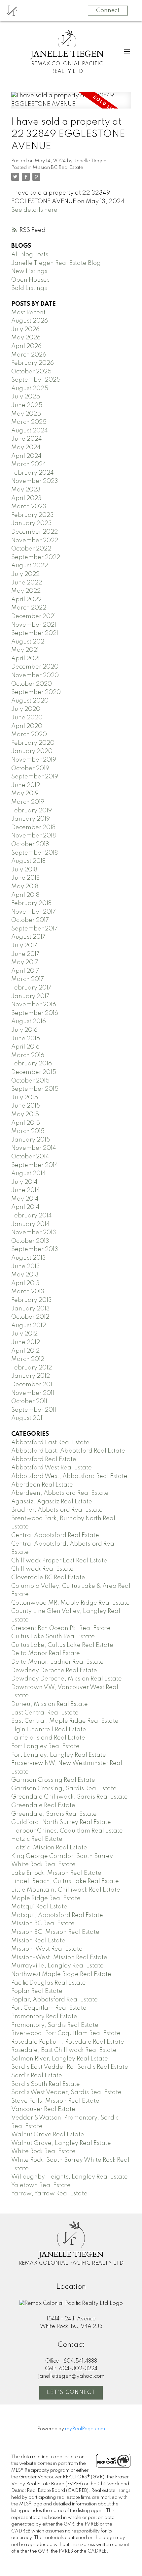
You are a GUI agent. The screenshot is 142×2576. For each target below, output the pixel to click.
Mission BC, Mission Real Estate (55, 1932)
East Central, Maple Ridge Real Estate (65, 1721)
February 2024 (33, 473)
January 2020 (32, 751)
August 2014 (29, 1174)
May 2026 (26, 338)
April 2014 (25, 1207)
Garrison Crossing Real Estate (53, 1780)
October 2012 (30, 1317)
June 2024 (27, 439)
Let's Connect (71, 2393)
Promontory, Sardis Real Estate (55, 2025)
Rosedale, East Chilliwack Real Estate (64, 2050)
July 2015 (25, 1098)
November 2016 (34, 1005)
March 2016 (28, 1055)
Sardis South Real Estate (46, 2084)
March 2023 (29, 507)
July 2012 (24, 1334)
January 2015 (31, 1140)
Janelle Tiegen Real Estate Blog (56, 263)
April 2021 (25, 659)
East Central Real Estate (45, 1713)
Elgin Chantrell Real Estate (49, 1730)
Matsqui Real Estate (39, 1907)
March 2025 (29, 422)
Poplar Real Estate (37, 1991)
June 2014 (26, 1190)
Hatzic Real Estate (37, 1839)
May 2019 (25, 794)
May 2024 (26, 448)
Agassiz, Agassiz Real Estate (52, 1502)
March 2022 (29, 608)
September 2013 (35, 1249)
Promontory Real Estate (44, 2017)
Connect (108, 11)
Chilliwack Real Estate (42, 1569)
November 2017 (34, 912)
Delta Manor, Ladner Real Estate (57, 1662)
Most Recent (28, 313)
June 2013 (26, 1267)
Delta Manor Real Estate (46, 1653)
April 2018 (25, 895)
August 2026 (30, 321)
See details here (34, 210)
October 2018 (30, 844)
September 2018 (35, 853)
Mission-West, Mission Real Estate (59, 1958)
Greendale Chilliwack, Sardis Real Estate (70, 1797)
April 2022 (26, 600)
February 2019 (32, 811)
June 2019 (26, 785)
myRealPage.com (85, 2429)
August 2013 (29, 1258)
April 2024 (26, 456)
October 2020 (32, 684)
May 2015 (25, 1115)
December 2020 (35, 667)
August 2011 (28, 1418)
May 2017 (25, 962)
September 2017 (35, 929)
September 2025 (36, 380)
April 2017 (25, 971)
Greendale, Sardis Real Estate (54, 1814)
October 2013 (30, 1241)
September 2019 (35, 777)
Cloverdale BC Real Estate (48, 1578)
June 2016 (26, 1039)
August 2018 (28, 861)
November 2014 (34, 1148)
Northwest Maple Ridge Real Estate (61, 1974)
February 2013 (32, 1300)
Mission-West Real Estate (47, 1949)
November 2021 (34, 625)
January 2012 (31, 1376)
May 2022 (26, 591)
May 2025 (26, 414)
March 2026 (29, 355)
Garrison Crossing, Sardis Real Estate (64, 1789)
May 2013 (25, 1275)
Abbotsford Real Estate (44, 1460)
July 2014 (24, 1182)
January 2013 (31, 1309)
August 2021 (29, 642)
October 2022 (31, 549)
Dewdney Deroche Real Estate (54, 1671)
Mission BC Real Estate (58, 168)
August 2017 (28, 937)
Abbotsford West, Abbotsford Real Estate (69, 1476)
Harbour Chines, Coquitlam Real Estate (67, 1831)
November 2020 (35, 675)
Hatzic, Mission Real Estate (49, 1848)
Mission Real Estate (38, 1941)
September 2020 (36, 692)
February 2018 (31, 903)
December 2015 (34, 1072)
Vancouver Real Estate (43, 2109)
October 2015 (30, 1081)
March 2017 (28, 979)
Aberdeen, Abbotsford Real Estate (60, 1493)
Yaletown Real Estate (41, 2185)
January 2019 (31, 819)
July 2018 (24, 870)
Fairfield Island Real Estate (48, 1738)
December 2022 (35, 532)
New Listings (29, 271)
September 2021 (35, 633)
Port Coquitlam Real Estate (49, 2008)
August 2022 (30, 566)
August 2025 (30, 389)
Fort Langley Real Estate (45, 1746)
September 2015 (35, 1089)
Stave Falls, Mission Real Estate (55, 2101)
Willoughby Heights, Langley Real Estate (70, 2177)
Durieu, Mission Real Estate (50, 1704)
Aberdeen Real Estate (42, 1485)
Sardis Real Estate (37, 2076)
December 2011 (33, 1385)
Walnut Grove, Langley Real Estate (61, 2143)
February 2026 (33, 363)
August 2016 (29, 1021)
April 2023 (26, 498)
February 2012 (32, 1368)
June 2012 (26, 1342)
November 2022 (35, 541)
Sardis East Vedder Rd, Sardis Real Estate (70, 2067)
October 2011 (29, 1401)
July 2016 (24, 1030)
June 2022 (27, 583)
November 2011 (33, 1393)
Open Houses (30, 280)
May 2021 (25, 650)
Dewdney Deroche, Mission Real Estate (67, 1679)
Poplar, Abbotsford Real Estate (54, 2000)
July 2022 (25, 574)
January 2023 (32, 523)
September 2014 (35, 1165)
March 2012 (28, 1359)
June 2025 (27, 405)
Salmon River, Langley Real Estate (60, 2059)
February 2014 (32, 1216)
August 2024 (30, 431)
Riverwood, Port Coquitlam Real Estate (66, 2033)
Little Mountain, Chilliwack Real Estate (66, 1890)
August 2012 (29, 1326)
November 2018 (34, 836)
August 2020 (30, 701)
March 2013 (28, 1292)
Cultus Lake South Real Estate (53, 1637)
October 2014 (30, 1157)
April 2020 (27, 726)
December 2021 (34, 616)
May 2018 (25, 887)
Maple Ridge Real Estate (46, 1899)
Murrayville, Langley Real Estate (57, 1966)
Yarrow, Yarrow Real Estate (49, 2194)
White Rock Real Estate (43, 2152)
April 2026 (26, 346)
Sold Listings (29, 288)
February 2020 (33, 743)
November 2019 (34, 760)
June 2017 (25, 954)
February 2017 (31, 988)
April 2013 (25, 1283)
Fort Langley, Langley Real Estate (59, 1755)
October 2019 (30, 769)
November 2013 (34, 1233)
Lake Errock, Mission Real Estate (56, 1873)
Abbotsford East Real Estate (50, 1443)
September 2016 (35, 1013)
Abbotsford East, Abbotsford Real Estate (68, 1451)
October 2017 (30, 920)
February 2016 (32, 1064)
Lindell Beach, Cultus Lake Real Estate (65, 1881)
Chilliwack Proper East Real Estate (59, 1561)
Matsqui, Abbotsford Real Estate (57, 1915)
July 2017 (24, 946)
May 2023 (26, 490)
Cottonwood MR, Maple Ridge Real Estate (71, 1603)
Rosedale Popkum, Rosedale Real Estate (68, 2042)
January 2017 (30, 996)
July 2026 (25, 330)
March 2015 (28, 1131)
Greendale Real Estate (43, 1806)
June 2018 (25, 878)
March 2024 (29, 464)
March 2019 (28, 802)
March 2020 (29, 735)
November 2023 (35, 481)
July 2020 (26, 709)
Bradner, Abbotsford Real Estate (57, 1510)
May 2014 (25, 1199)
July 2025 (26, 397)
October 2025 (31, 372)
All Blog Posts (30, 255)
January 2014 (31, 1224)
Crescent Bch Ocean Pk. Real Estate (61, 1628)
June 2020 (27, 718)
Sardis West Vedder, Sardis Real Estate (66, 2092)
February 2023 (33, 515)
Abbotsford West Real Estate (52, 1468)
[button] (71, 2393)
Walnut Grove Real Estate (48, 2135)
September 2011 (34, 1410)
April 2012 (25, 1351)
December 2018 (33, 828)
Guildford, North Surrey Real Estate (61, 1822)
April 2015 (26, 1123)
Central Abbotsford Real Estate (55, 1535)
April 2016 (25, 1047)
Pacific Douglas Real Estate (49, 1983)
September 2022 (36, 557)
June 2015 (26, 1106)
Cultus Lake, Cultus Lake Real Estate (62, 1645)
